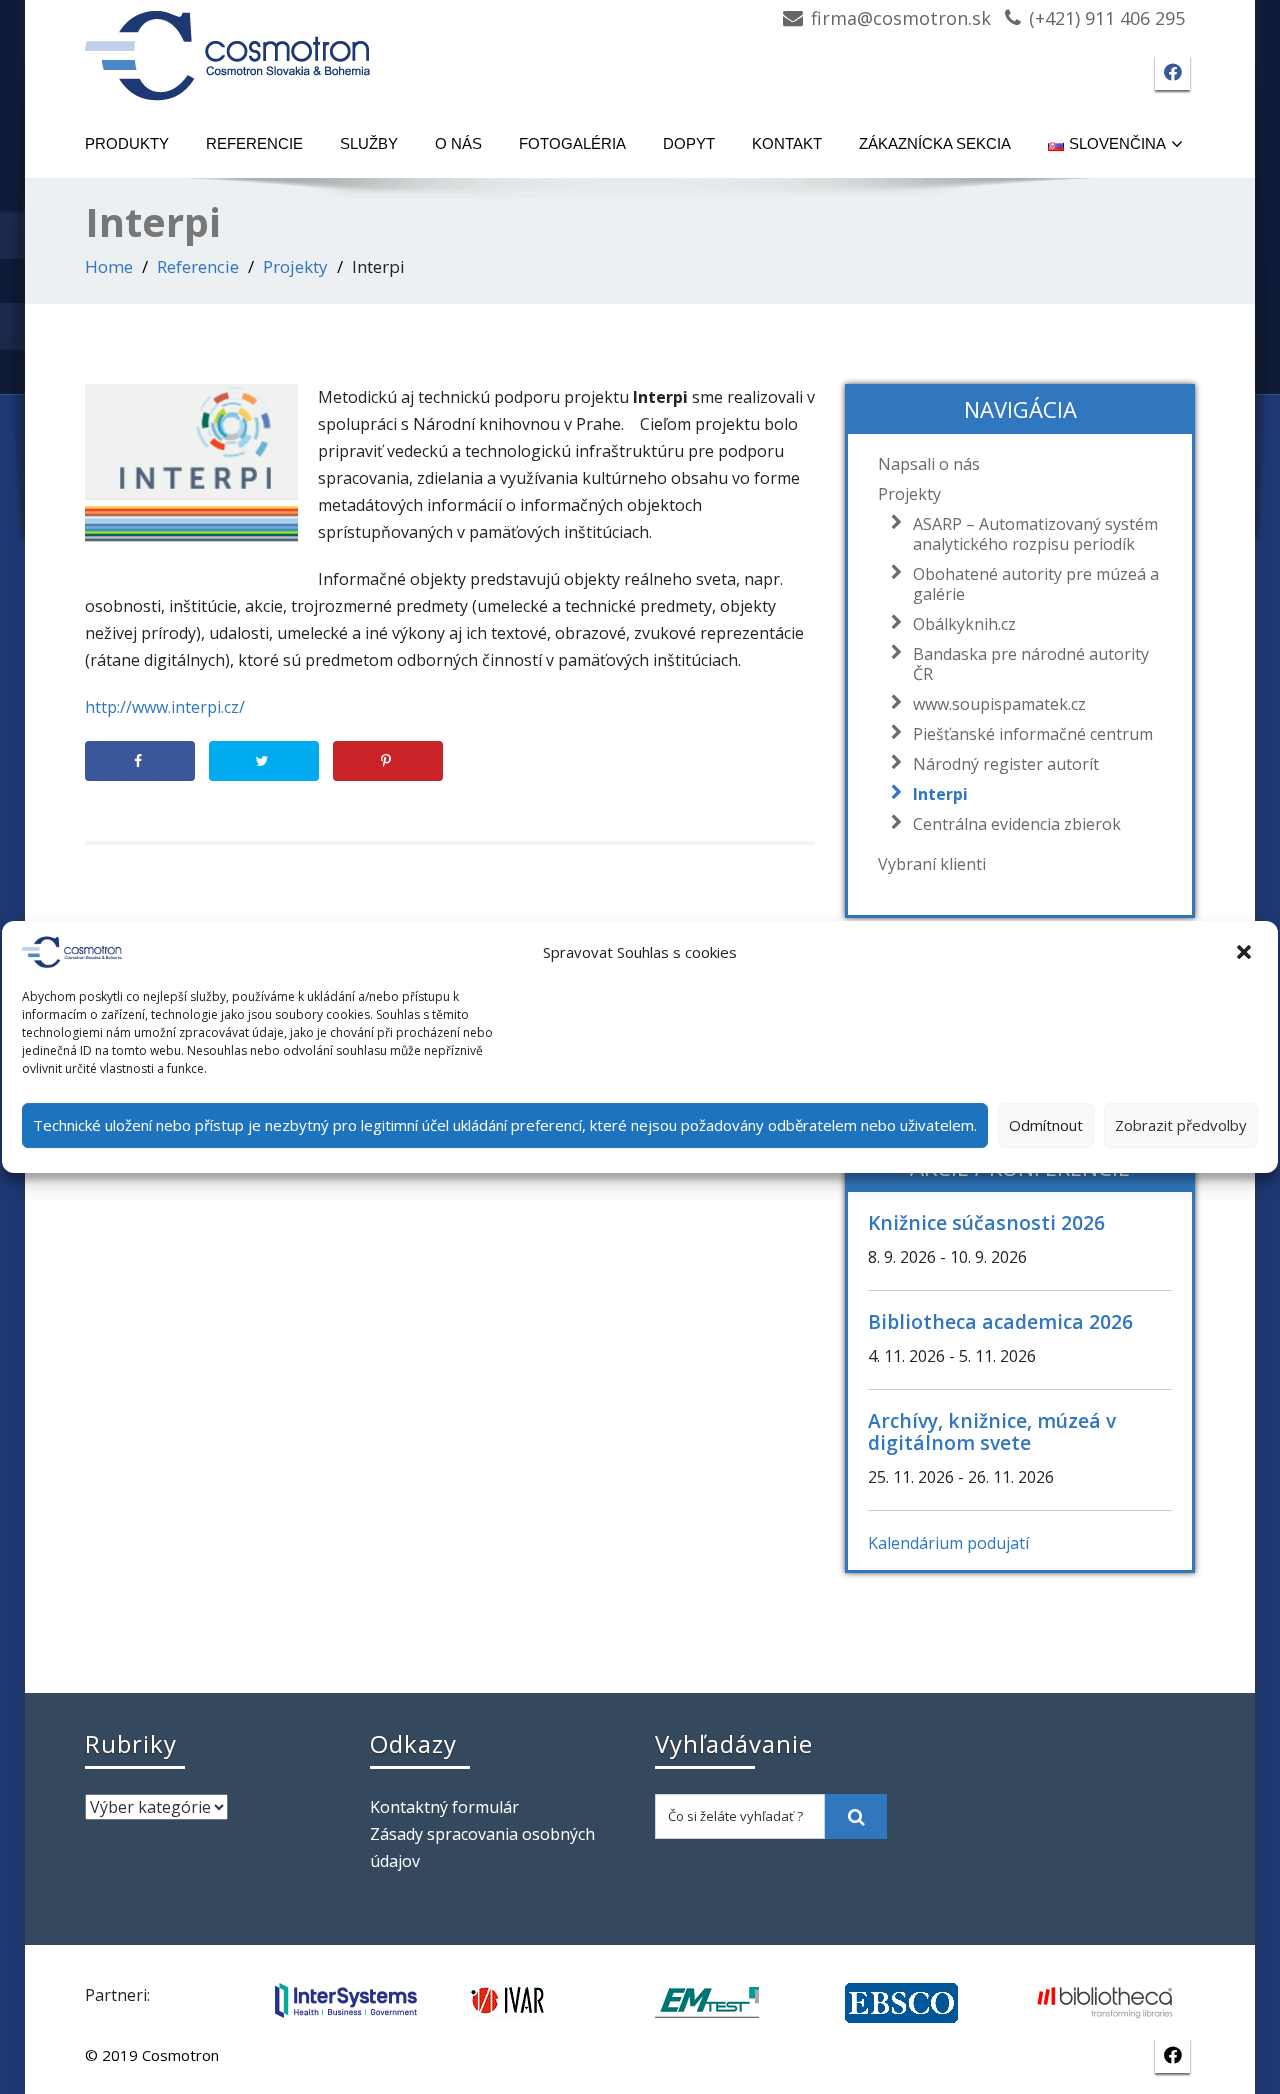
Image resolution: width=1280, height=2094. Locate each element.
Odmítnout (1046, 1125)
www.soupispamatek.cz (999, 704)
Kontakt (787, 143)
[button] (1246, 952)
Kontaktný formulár (444, 1807)
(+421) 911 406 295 (1107, 18)
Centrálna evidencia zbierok (1017, 824)
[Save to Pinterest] (388, 761)
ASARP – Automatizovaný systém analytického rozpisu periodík (1035, 534)
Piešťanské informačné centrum (1033, 734)
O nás (458, 143)
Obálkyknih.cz (964, 624)
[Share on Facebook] (140, 761)
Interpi (940, 794)
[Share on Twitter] (264, 761)
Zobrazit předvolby (1181, 1125)
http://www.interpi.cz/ (165, 707)
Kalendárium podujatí (948, 1543)
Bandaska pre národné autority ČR (1031, 664)
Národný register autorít (1006, 764)
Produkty (127, 143)
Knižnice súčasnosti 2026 (986, 1222)
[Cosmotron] (228, 45)
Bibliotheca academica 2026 (1000, 1321)
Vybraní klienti (932, 864)
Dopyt (689, 143)
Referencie (254, 143)
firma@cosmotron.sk (901, 18)
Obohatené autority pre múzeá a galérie (1036, 584)
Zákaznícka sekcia (935, 143)
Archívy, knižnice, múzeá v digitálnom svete (992, 1431)
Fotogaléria (572, 143)
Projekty (295, 266)
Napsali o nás (929, 464)
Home (109, 266)
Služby (369, 143)
